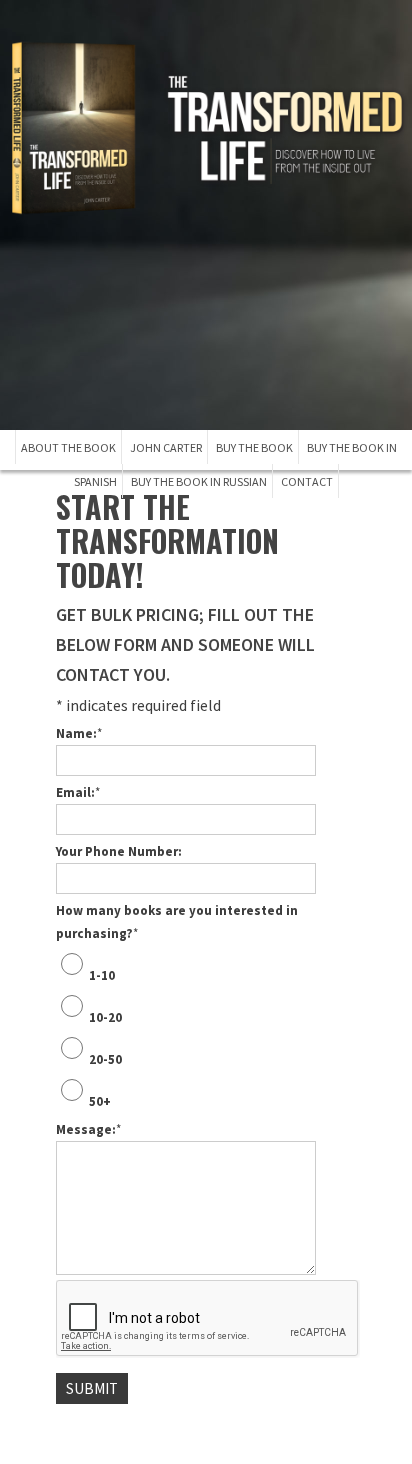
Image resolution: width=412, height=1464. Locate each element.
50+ (100, 1101)
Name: (79, 733)
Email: (78, 792)
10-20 (105, 1017)
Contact (307, 481)
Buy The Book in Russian (199, 481)
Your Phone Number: (119, 851)
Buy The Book (254, 447)
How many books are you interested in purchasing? (177, 922)
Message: (88, 1129)
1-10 (102, 975)
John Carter (166, 447)
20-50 (105, 1059)
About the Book (68, 447)
